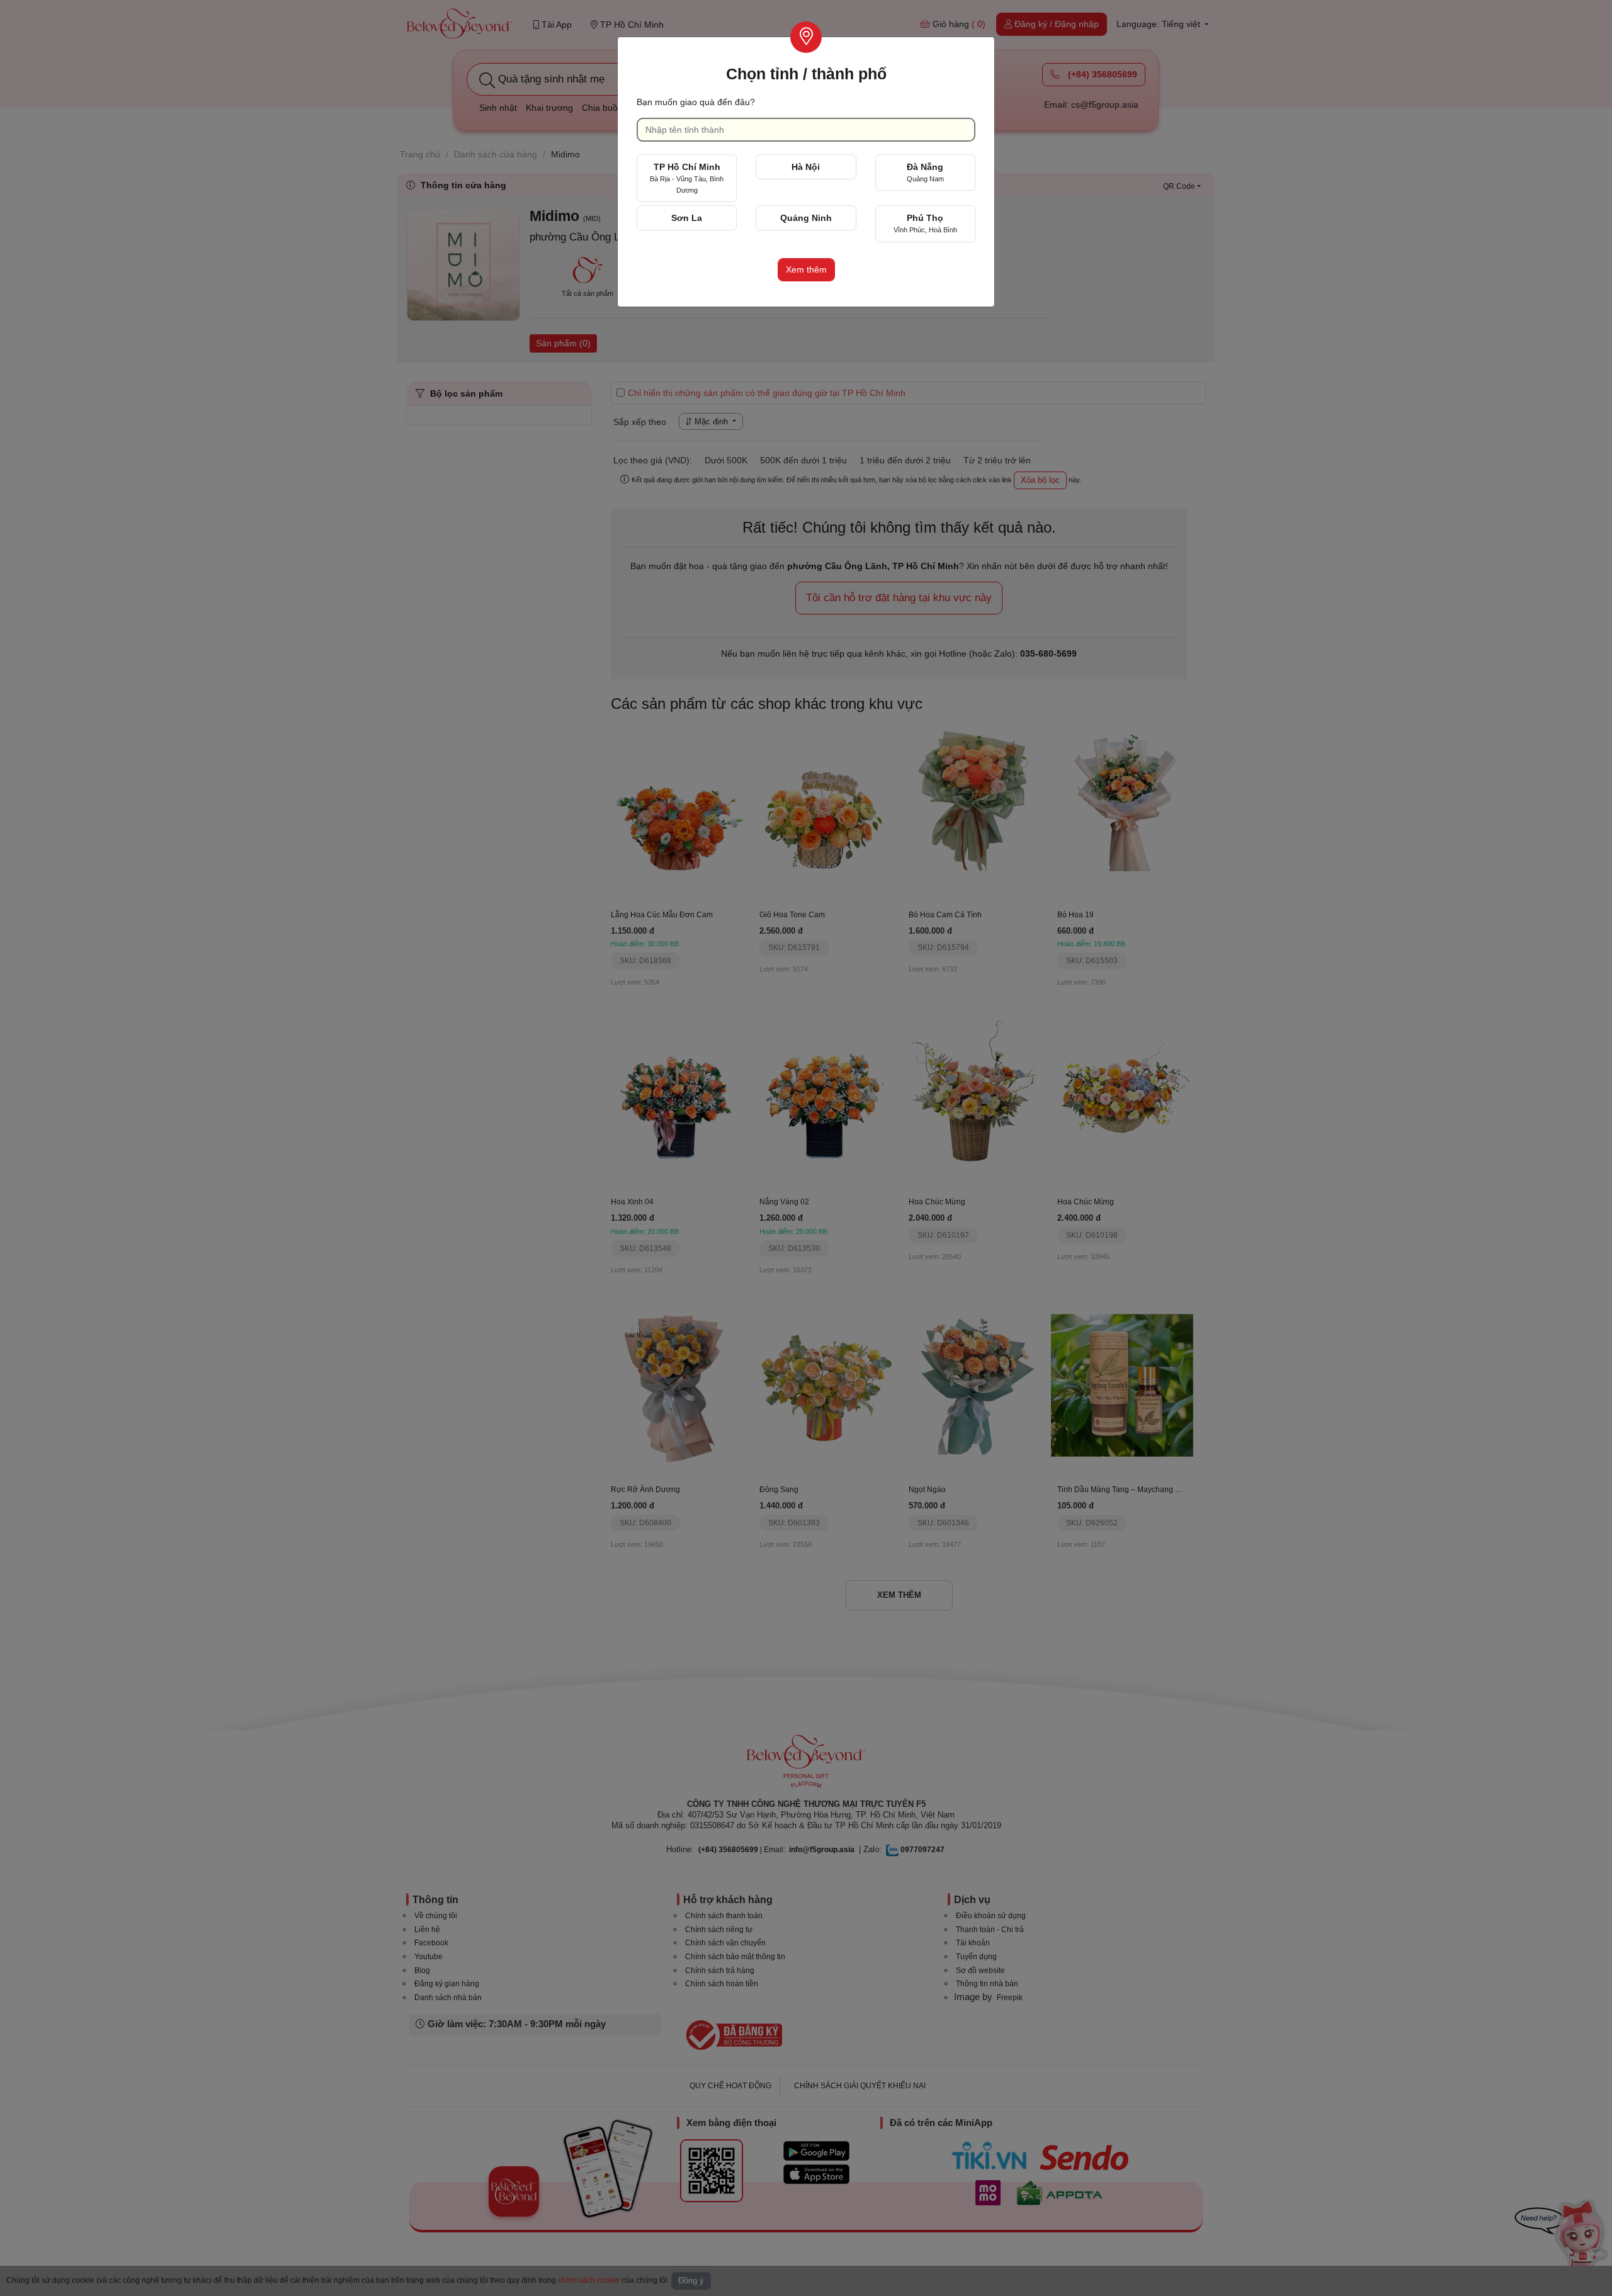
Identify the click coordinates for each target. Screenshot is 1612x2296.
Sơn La (687, 218)
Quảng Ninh (806, 218)
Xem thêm (806, 269)
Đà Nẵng (925, 172)
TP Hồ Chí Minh (687, 178)
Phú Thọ (925, 223)
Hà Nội (806, 167)
